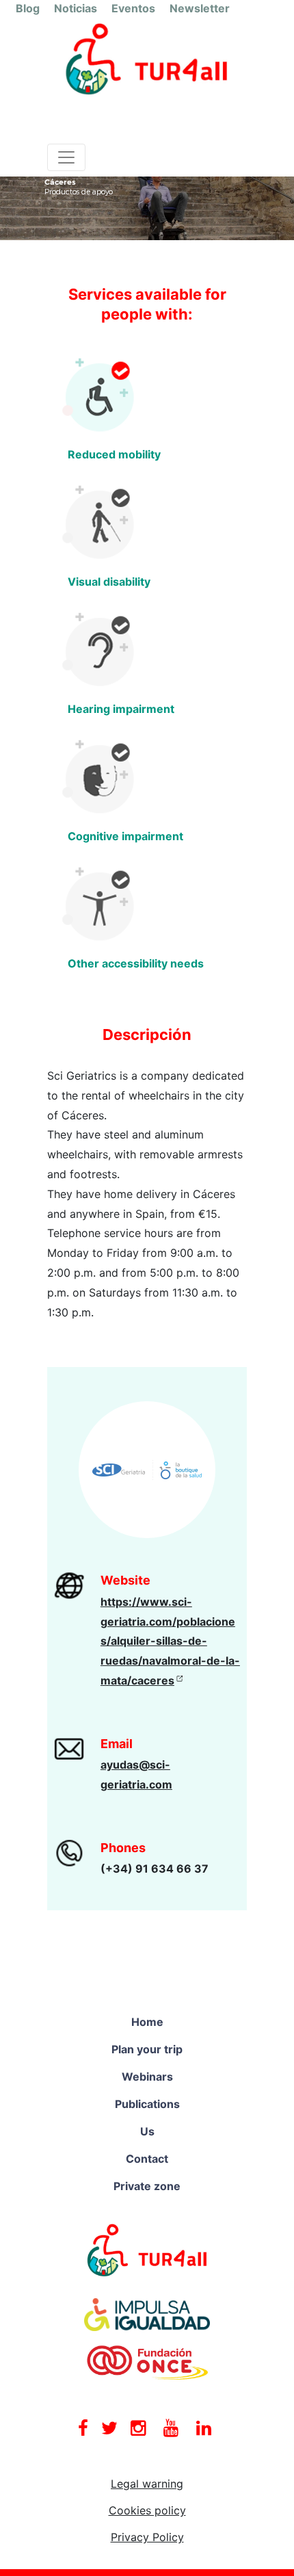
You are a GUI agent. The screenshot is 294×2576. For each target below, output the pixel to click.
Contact (147, 2159)
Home (147, 2022)
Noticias (76, 8)
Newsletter (200, 8)
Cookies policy (147, 2510)
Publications (147, 2104)
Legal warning (147, 2484)
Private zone (147, 2186)
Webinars (147, 2077)
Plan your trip (147, 2049)
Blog (28, 8)
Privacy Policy (147, 2537)
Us (147, 2131)
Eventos (133, 8)
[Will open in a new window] (147, 2250)
